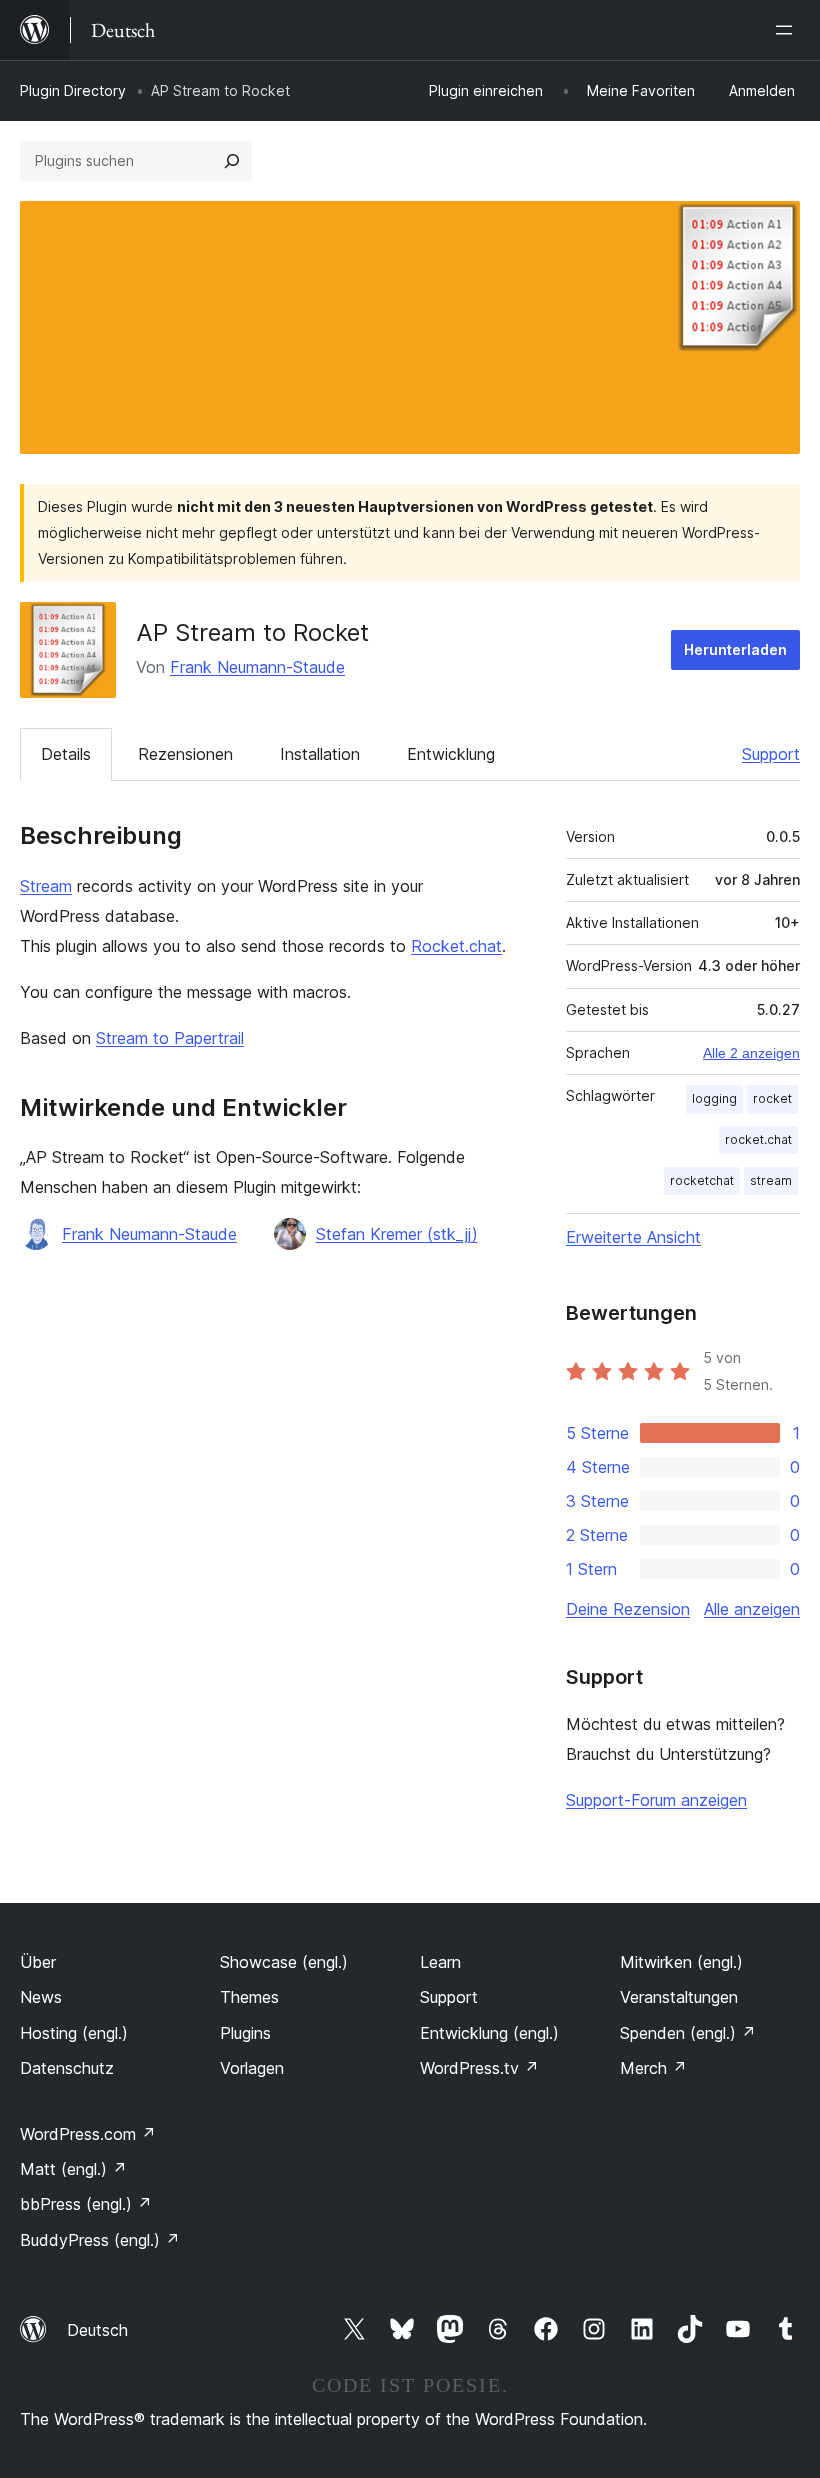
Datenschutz (67, 2068)
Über (38, 1962)
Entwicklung (451, 754)
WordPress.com (88, 2134)
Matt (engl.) (73, 2169)
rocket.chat (758, 1139)
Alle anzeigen (752, 1609)
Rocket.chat (456, 946)
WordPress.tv (479, 2068)
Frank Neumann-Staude (257, 667)
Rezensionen (185, 754)
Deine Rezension (628, 1609)
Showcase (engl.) (284, 1962)
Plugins (245, 2033)
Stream (46, 886)
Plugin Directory (73, 90)
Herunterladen (735, 649)
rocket (772, 1098)
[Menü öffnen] (788, 30)
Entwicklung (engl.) (489, 2033)
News (41, 1997)
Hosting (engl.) (74, 2033)
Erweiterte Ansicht (633, 1237)
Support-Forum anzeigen (656, 1800)
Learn (440, 1962)
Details (66, 754)
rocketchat (702, 1180)
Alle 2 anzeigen (751, 1053)
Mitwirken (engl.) (681, 1962)
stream (771, 1180)
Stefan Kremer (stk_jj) (397, 1234)
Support (771, 754)
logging (714, 1098)
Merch (653, 2068)
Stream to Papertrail (170, 1038)
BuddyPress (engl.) (100, 2240)
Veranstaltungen (679, 1997)
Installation (320, 754)
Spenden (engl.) (688, 2033)
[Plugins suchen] (232, 161)
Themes (249, 1997)
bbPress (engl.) (86, 2204)
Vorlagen (252, 2068)
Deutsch (97, 2330)
